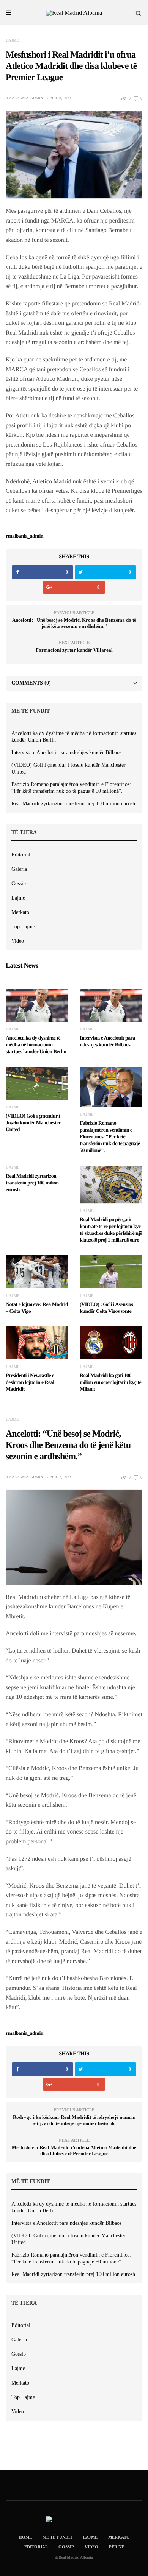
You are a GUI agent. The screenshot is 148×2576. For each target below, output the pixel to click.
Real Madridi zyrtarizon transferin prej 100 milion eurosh (73, 804)
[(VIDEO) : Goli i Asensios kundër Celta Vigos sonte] (111, 1272)
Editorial (21, 855)
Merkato (20, 912)
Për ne (117, 2547)
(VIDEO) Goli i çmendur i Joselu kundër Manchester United (68, 768)
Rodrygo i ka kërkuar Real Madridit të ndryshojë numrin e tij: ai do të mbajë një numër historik (74, 2120)
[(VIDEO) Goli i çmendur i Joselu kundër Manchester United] (37, 1083)
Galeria (19, 869)
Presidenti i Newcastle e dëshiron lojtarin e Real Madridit (30, 1383)
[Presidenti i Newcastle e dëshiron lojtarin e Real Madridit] (37, 1343)
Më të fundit (57, 2537)
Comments (31, 683)
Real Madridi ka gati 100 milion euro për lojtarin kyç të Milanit (110, 1383)
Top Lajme (23, 927)
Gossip (19, 883)
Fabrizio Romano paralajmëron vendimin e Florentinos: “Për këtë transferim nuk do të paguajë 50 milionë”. (71, 788)
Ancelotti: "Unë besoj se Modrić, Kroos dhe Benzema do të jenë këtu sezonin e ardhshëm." (74, 623)
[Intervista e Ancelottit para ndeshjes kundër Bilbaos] (111, 1005)
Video (18, 941)
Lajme (12, 40)
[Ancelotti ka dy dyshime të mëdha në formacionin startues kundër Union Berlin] (37, 1005)
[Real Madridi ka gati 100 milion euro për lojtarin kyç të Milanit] (111, 1343)
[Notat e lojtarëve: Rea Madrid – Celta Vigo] (37, 1272)
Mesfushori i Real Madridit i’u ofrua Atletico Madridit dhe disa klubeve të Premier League (74, 2150)
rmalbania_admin (24, 98)
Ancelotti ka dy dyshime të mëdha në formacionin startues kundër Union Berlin (74, 737)
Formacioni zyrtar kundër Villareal (74, 650)
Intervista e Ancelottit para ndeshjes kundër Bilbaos (66, 753)
